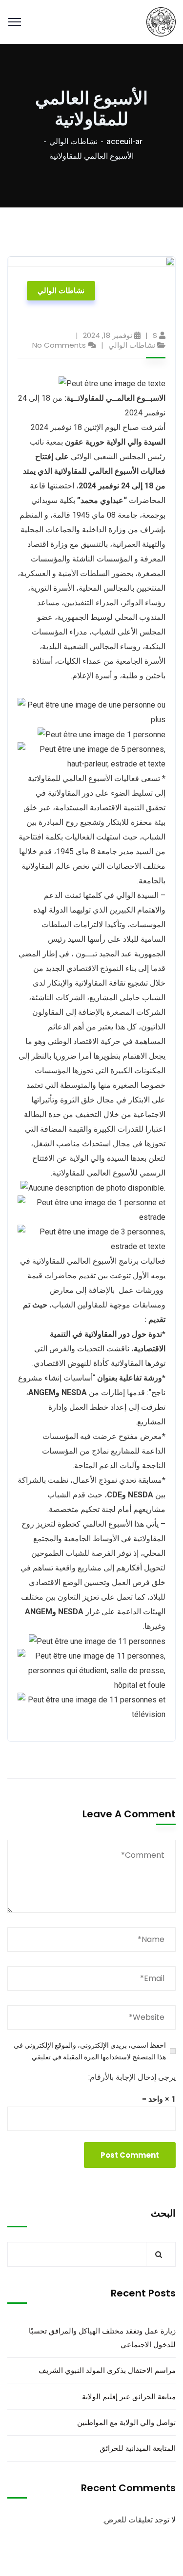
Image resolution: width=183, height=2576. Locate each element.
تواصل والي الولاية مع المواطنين (126, 2422)
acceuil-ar (124, 141)
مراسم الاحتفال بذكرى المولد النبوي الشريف (107, 2370)
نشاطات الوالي (73, 141)
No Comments (59, 345)
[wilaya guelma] (161, 21)
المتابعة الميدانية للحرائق (138, 2448)
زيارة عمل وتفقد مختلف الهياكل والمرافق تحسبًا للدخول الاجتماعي (102, 2338)
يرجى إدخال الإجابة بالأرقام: (132, 2077)
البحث (163, 2213)
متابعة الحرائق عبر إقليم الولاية (129, 2397)
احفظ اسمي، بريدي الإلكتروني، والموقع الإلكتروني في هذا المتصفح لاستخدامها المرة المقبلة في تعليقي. (90, 2051)
